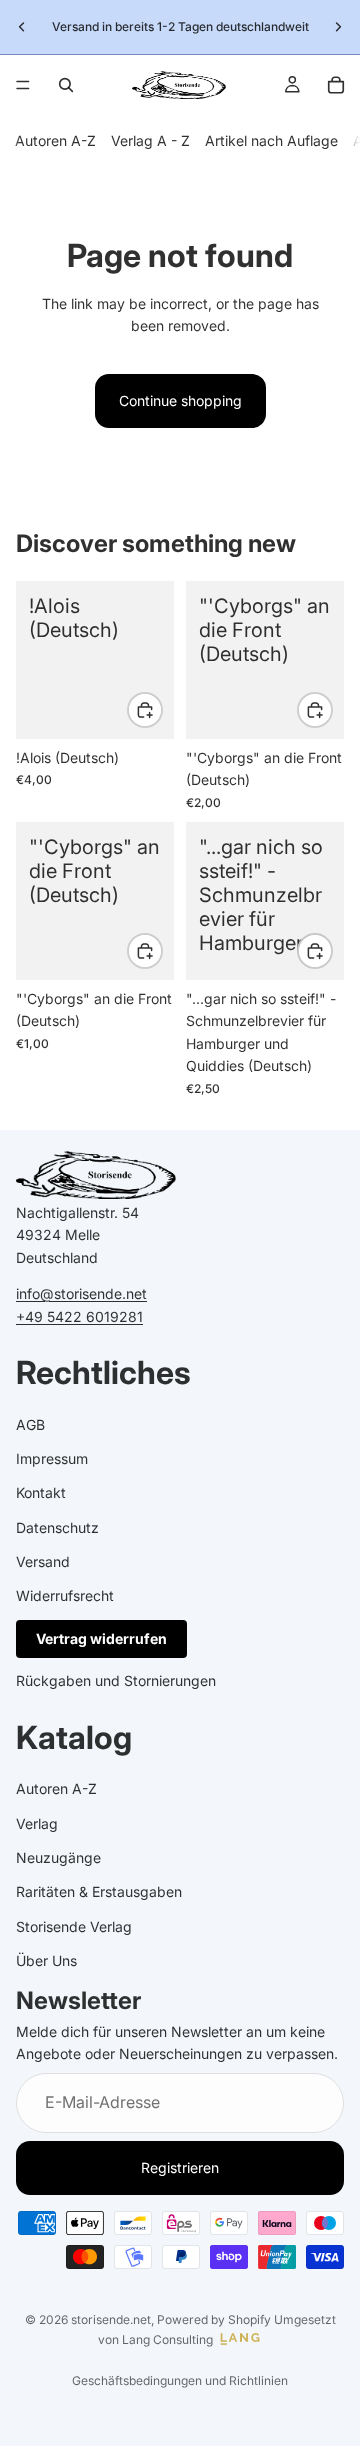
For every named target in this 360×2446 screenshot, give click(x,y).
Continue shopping (180, 400)
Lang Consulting (167, 2339)
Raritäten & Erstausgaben (99, 1891)
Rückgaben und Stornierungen (116, 1680)
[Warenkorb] (336, 85)
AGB (30, 1423)
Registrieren (180, 2167)
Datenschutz (57, 1527)
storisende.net (111, 2319)
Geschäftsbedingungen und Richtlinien (180, 2380)
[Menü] (23, 85)
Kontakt (41, 1492)
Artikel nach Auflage (271, 140)
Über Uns (46, 1960)
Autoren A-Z (55, 140)
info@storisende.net (81, 1293)
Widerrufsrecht (65, 1595)
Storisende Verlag (74, 1926)
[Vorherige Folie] (22, 27)
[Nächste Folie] (338, 27)
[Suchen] (66, 85)
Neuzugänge (58, 1857)
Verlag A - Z (150, 140)
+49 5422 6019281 (79, 1315)
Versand (43, 1561)
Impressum (52, 1458)
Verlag (37, 1823)
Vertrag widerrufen (101, 1638)
